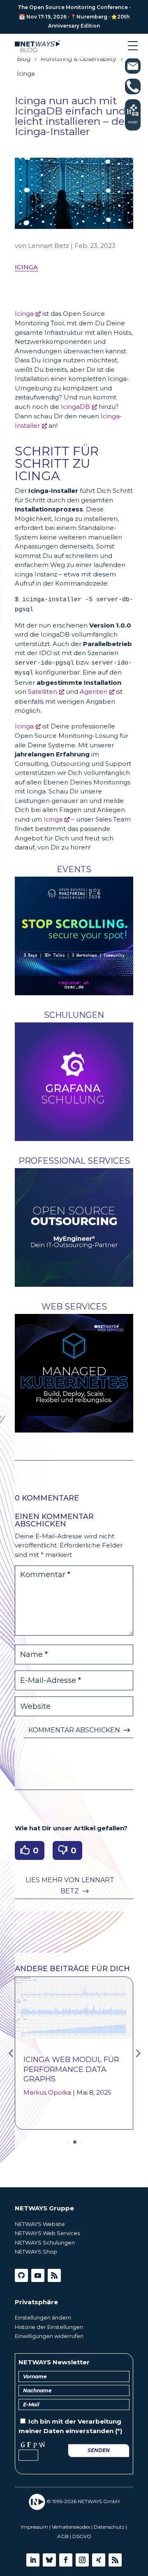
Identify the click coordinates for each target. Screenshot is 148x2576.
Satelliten (43, 692)
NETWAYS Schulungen (45, 2242)
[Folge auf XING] (99, 2560)
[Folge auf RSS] (54, 2275)
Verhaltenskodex (71, 2527)
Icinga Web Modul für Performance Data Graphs (71, 2069)
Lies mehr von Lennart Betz (70, 1885)
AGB (63, 2536)
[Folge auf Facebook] (66, 2560)
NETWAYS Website (40, 2224)
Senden (99, 2450)
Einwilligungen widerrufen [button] (49, 2336)
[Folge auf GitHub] (21, 2275)
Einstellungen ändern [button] (43, 2317)
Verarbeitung (99, 2421)
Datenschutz (109, 2527)
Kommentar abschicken (74, 1730)
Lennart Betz (49, 246)
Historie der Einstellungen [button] (49, 2327)
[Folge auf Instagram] (82, 2560)
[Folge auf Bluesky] (49, 2560)
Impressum (35, 2527)
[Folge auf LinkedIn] (33, 2560)
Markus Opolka (47, 2092)
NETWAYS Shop (36, 2252)
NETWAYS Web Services (47, 2233)
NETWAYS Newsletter (54, 2362)
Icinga (26, 267)
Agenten (94, 692)
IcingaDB (75, 407)
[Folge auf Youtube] (38, 2275)
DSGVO (82, 2536)
